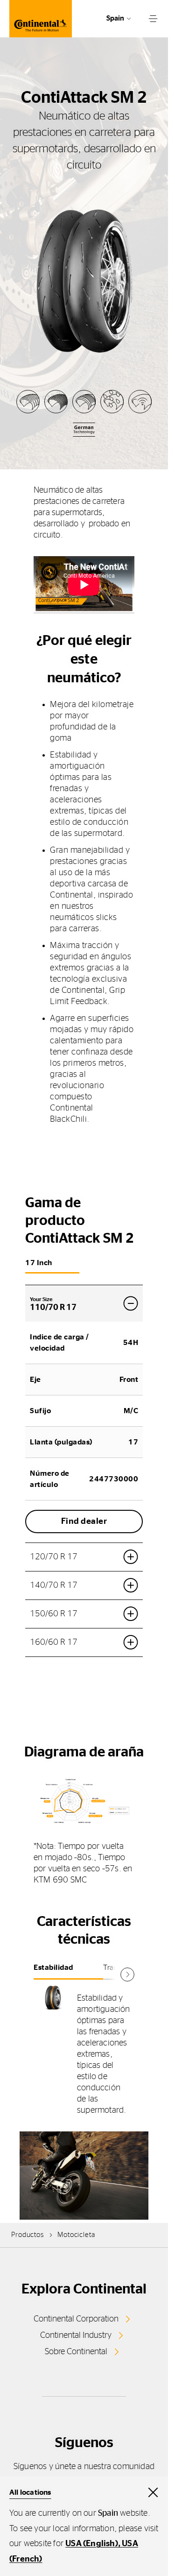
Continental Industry (76, 2335)
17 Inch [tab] (39, 1263)
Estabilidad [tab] (53, 1967)
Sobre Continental (76, 2352)
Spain (115, 18)
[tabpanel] (84, 2054)
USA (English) (92, 2544)
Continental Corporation (76, 2319)
